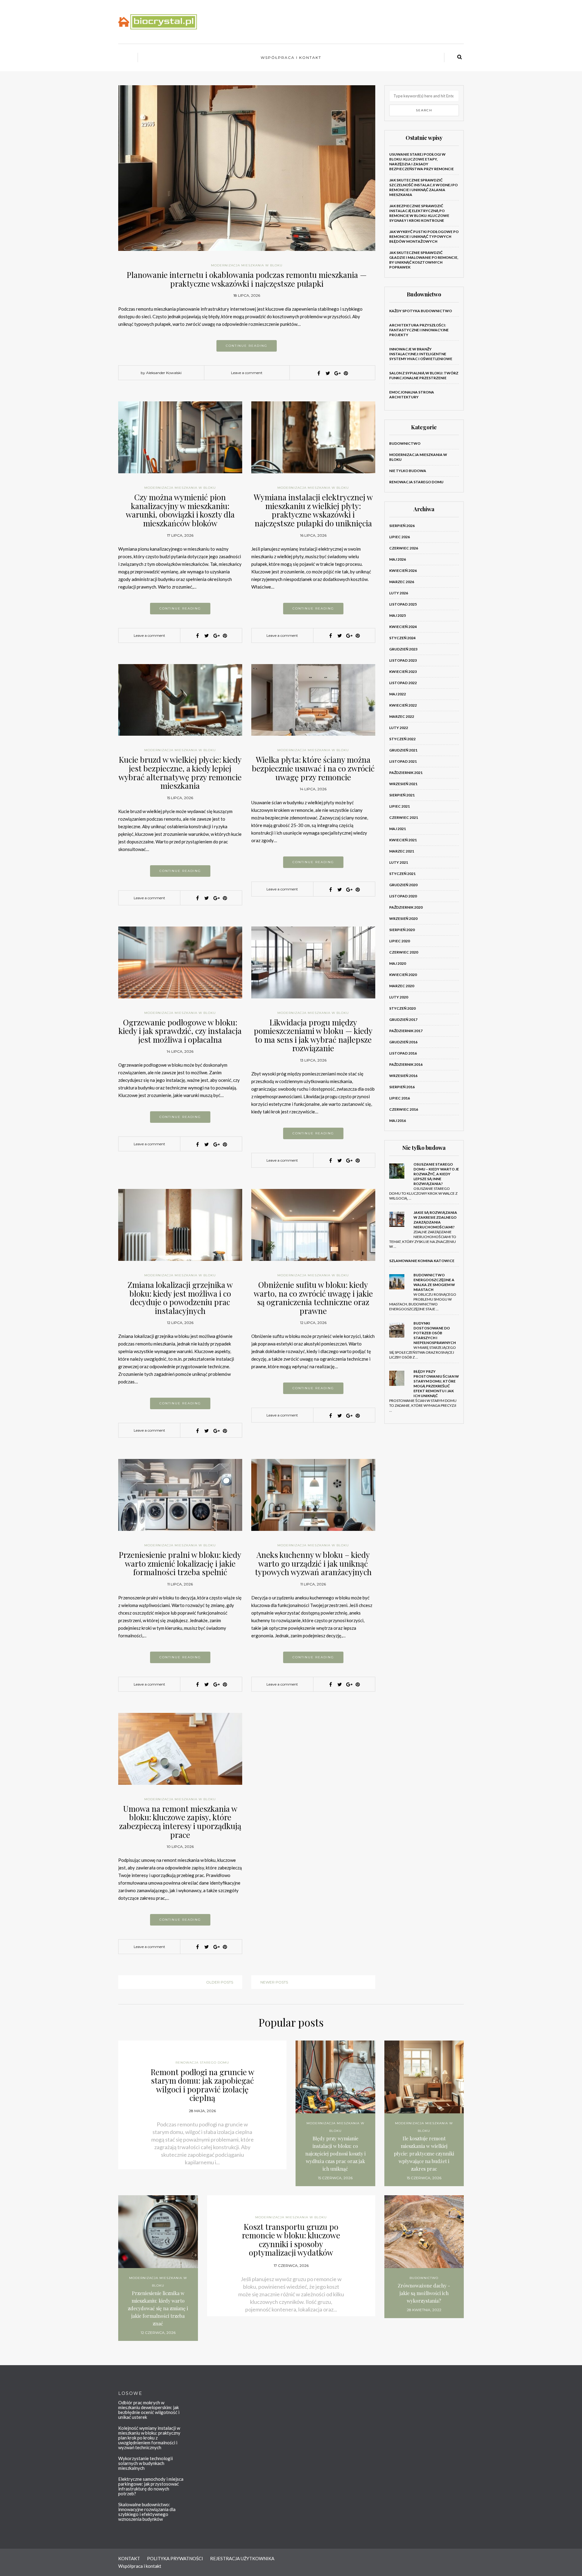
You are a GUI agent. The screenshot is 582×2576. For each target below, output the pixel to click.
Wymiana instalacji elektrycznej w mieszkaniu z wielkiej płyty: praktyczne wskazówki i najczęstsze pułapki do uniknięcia (313, 510)
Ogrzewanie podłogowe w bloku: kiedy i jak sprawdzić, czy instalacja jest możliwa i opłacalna (180, 1031)
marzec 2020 (402, 986)
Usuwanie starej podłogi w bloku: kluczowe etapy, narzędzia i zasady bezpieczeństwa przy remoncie (421, 162)
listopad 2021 (403, 761)
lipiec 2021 (400, 806)
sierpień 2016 (402, 1087)
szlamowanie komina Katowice (422, 1261)
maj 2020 (398, 963)
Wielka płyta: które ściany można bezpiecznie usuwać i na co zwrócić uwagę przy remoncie (313, 768)
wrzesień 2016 (403, 1076)
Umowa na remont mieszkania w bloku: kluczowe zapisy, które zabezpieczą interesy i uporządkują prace (180, 1822)
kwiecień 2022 (403, 705)
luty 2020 (399, 997)
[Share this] (319, 373)
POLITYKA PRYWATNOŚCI (175, 2558)
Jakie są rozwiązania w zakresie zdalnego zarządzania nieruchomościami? (435, 1220)
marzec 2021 (402, 851)
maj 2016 (398, 1121)
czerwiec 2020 (404, 952)
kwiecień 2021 (403, 840)
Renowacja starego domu (416, 482)
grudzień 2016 (403, 1042)
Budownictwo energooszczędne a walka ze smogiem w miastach (434, 1282)
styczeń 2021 (402, 874)
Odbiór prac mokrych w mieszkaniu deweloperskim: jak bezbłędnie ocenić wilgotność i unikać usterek (149, 2410)
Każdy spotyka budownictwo (421, 311)
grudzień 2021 (403, 750)
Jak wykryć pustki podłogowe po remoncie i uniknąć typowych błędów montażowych (424, 236)
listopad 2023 (403, 660)
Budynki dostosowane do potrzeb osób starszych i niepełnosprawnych (435, 1333)
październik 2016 (406, 1064)
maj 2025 (398, 615)
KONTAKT (129, 2558)
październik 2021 (406, 773)
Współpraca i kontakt (291, 57)
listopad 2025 (403, 604)
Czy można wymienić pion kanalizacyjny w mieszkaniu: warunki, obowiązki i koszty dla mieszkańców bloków (180, 510)
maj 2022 (398, 694)
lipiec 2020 (400, 941)
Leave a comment (247, 373)
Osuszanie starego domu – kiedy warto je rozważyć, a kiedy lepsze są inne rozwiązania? (436, 1174)
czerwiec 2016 (404, 1109)
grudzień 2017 (403, 1020)
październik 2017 (406, 1031)
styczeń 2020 (402, 1008)
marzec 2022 (402, 716)
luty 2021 (399, 862)
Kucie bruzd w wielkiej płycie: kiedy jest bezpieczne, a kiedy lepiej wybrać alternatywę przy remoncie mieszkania (180, 773)
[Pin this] (346, 373)
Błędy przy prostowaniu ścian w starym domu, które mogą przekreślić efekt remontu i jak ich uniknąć (436, 1384)
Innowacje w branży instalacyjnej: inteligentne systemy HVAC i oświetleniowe (421, 354)
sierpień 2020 (402, 930)
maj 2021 (398, 829)
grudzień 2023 (403, 649)
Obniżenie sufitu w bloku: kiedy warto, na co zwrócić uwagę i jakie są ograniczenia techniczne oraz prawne (313, 1298)
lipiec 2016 (400, 1098)
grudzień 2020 (403, 885)
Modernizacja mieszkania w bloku (247, 265)
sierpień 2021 (402, 795)
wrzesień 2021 (403, 784)
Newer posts (274, 1982)
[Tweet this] (328, 373)
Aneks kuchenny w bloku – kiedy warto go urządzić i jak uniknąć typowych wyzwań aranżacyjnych (313, 1563)
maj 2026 (398, 559)
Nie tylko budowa (408, 471)
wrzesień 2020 (403, 918)
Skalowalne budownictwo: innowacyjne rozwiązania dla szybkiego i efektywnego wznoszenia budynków (147, 2512)
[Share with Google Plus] (337, 373)
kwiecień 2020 (403, 975)
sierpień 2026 (402, 526)
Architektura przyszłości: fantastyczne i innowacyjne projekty (419, 330)
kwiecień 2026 (403, 571)
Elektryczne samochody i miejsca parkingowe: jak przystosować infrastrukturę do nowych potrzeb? (151, 2486)
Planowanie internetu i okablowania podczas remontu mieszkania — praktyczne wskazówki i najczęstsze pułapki (247, 279)
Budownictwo (405, 443)
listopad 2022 (403, 683)
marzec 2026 (402, 582)
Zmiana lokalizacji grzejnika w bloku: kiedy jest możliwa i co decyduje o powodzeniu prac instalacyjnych (180, 1298)
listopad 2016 (403, 1053)
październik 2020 (406, 907)
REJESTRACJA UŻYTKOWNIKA (242, 2558)
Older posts (220, 1982)
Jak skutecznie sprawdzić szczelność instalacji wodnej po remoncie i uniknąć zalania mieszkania (423, 187)
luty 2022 (399, 728)
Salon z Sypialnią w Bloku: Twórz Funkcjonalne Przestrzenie (424, 375)
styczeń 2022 (402, 739)
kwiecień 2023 (403, 672)
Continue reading (247, 346)
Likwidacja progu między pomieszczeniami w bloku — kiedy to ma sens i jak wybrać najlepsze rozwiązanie (313, 1035)
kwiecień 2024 (403, 627)
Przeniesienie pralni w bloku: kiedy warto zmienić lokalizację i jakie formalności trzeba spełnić (180, 1563)
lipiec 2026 (400, 537)
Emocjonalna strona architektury (412, 395)
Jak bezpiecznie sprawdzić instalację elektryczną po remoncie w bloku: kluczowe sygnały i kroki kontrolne (419, 213)
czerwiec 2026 (404, 548)
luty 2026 (399, 593)
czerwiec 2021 (404, 817)
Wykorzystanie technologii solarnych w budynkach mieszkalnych (145, 2463)
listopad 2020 (403, 896)
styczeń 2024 (402, 638)
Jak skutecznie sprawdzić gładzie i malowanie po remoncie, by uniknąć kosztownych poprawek (424, 260)
